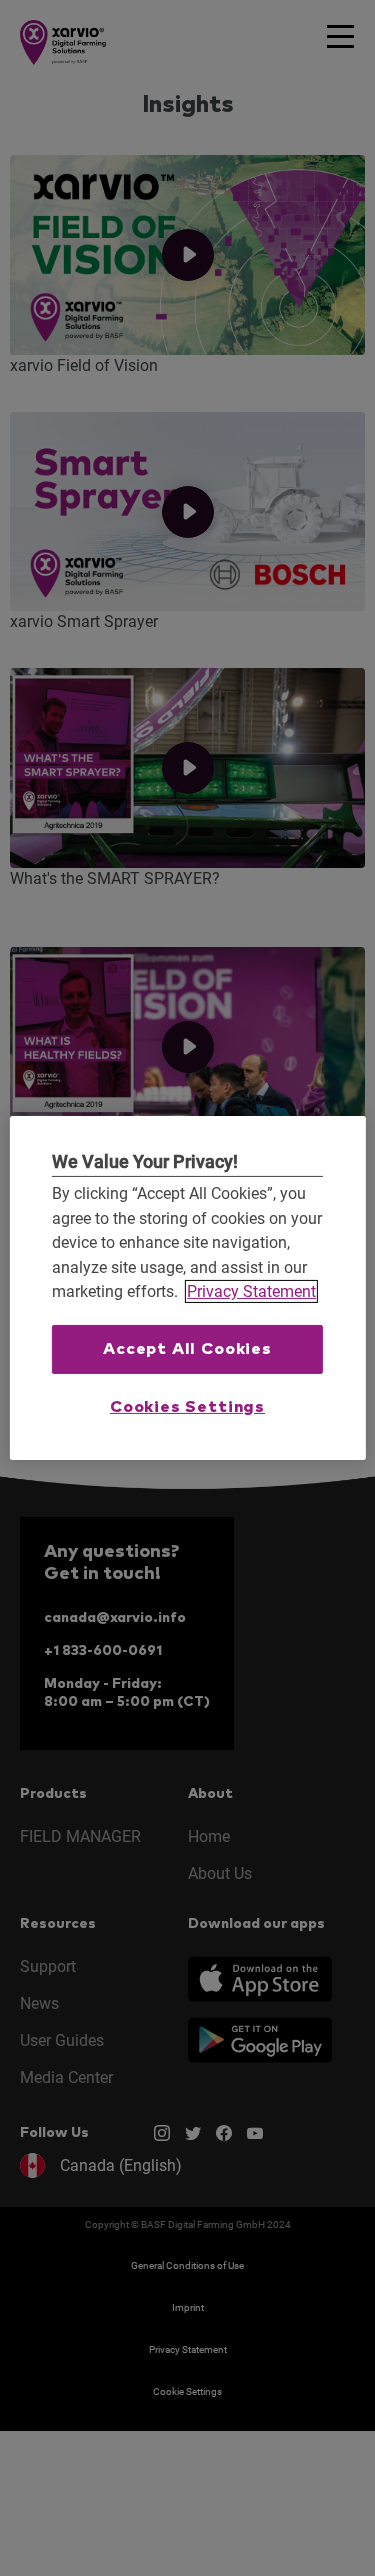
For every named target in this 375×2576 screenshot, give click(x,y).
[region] (187, 1288)
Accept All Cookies (187, 1349)
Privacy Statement (251, 1291)
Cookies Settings (187, 1407)
